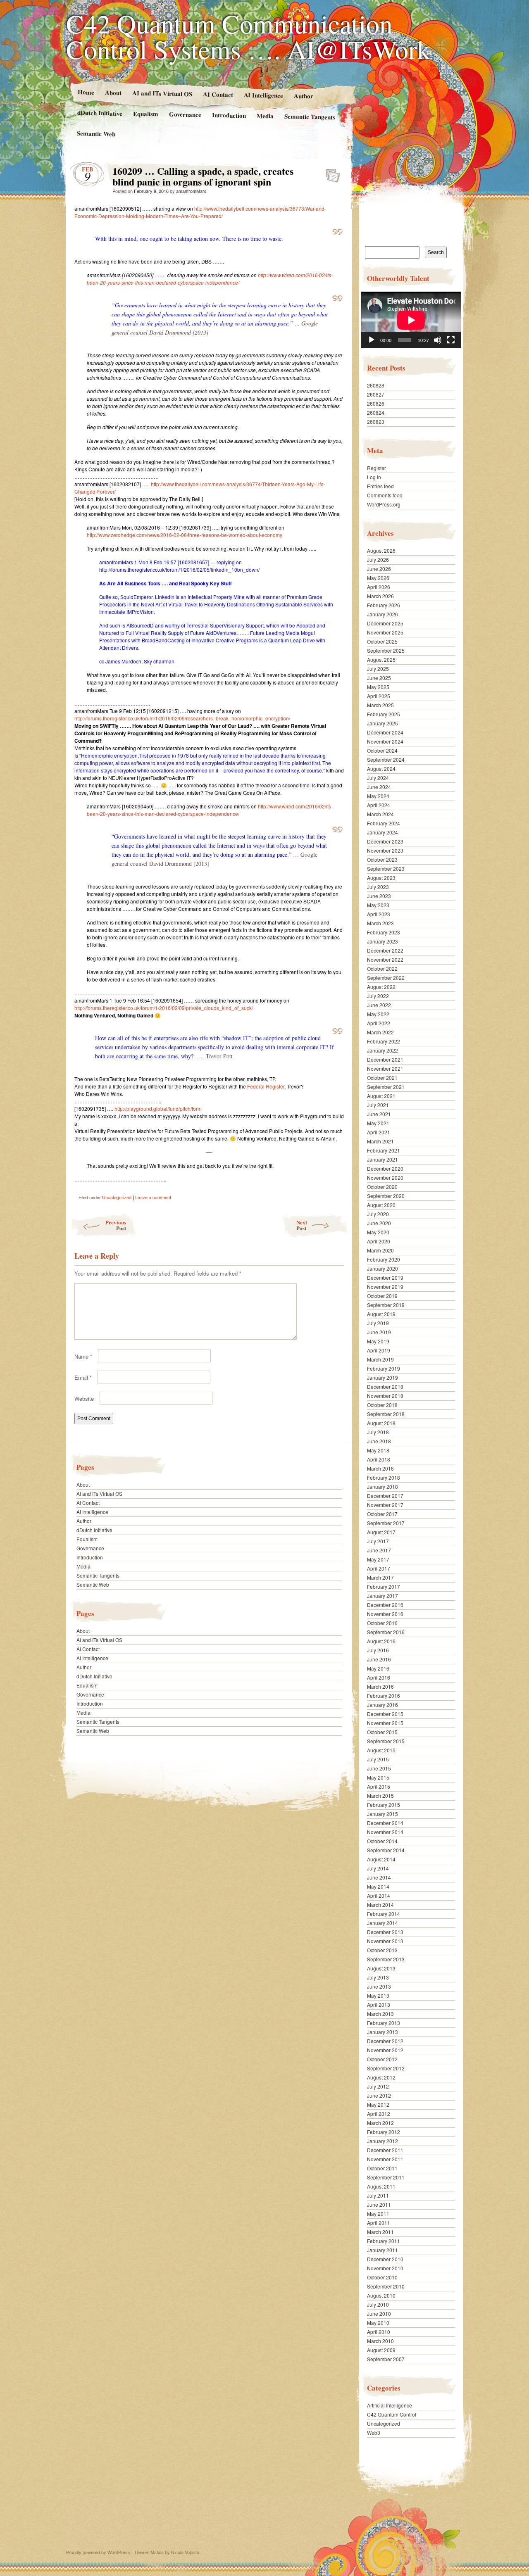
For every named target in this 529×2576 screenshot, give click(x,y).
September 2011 (386, 2177)
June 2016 (379, 1659)
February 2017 (384, 1586)
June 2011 (379, 2204)
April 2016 (379, 1677)
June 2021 (379, 1114)
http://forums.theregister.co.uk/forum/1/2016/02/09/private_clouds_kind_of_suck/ (164, 1008)
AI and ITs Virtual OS (162, 93)
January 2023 (382, 941)
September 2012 (386, 2068)
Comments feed (385, 495)
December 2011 (385, 2150)
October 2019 (382, 1296)
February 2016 (384, 1696)
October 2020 (382, 1187)
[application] (411, 320)
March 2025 (380, 705)
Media (265, 116)
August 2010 (381, 2295)
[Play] (372, 340)
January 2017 (382, 1596)
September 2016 (386, 1632)
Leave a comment (153, 1197)
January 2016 (382, 1705)
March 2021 (380, 1141)
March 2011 (380, 2232)
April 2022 (379, 1023)
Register (376, 468)
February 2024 (384, 823)
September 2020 (386, 1196)
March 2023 (380, 923)
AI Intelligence (263, 95)
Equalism (146, 114)
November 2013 (385, 1941)
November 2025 (385, 632)
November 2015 (385, 1723)
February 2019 (384, 1368)
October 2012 (382, 2059)
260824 (376, 412)
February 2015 (384, 1805)
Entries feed (380, 486)
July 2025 (378, 669)
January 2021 (382, 1159)
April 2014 (379, 1895)
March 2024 (380, 814)
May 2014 (378, 1886)
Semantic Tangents (310, 116)
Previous (116, 1225)
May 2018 (378, 1450)
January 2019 (382, 1377)
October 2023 (382, 859)
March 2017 (380, 1577)
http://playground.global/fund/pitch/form (158, 1109)
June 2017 (379, 1550)
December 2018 (385, 1387)
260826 (376, 403)
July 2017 (378, 1541)
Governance (185, 114)
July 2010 (378, 2304)
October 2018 (382, 1405)
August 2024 (381, 769)
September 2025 (386, 650)
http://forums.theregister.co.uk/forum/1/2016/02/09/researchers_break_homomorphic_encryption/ (182, 718)
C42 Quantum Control (392, 2414)
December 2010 (385, 2259)
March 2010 (380, 2341)
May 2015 (378, 1777)
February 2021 (384, 1150)
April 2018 (379, 1459)
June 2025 (379, 678)
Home (86, 92)
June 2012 (379, 2095)
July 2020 (378, 1214)
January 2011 (382, 2250)
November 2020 (385, 1177)
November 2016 (385, 1614)
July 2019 (378, 1323)
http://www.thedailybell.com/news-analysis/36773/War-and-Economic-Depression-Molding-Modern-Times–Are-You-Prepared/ (200, 212)
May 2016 (378, 1668)
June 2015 (379, 1768)
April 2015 (379, 1786)
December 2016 (385, 1605)
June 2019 (379, 1332)
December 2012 (385, 2041)
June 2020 (379, 1223)
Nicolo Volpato (185, 2552)
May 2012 (378, 2104)
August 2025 (381, 659)
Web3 (374, 2432)
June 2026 (379, 569)
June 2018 (379, 1441)
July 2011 (378, 2195)
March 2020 (380, 1250)
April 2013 (379, 2004)
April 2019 (379, 1350)
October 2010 (382, 2277)
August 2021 (381, 1096)
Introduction (229, 115)
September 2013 (386, 1959)
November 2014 (385, 1832)
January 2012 (382, 2141)
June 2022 (379, 1005)
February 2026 (384, 605)
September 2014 (386, 1850)
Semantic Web (96, 133)
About (113, 92)
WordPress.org (384, 504)
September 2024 (386, 759)
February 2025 (384, 714)
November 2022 (385, 959)
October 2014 (382, 1841)
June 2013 (379, 1986)
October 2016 (382, 1623)
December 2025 (385, 623)
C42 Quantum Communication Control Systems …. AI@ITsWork (248, 36)
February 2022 (384, 1041)
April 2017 (379, 1568)
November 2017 (385, 1505)
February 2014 (384, 1914)
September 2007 (386, 2359)
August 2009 (381, 2350)
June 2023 (379, 896)
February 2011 (384, 2241)
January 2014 (382, 1923)
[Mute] (438, 340)
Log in (374, 477)
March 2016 (380, 1686)
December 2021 (385, 1059)
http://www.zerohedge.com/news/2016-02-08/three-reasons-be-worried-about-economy (185, 535)
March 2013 (380, 2014)
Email (83, 1377)
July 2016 (378, 1650)
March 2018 (380, 1468)
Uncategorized (117, 1197)
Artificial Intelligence (390, 2405)
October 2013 (382, 1950)
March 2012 (380, 2123)
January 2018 (382, 1486)
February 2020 (384, 1259)
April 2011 (379, 2223)
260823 (376, 422)
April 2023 (379, 914)
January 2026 (382, 614)
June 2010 (379, 2313)
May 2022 (378, 1014)
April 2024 (379, 805)
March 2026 (380, 596)
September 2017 (386, 1523)
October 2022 (382, 968)
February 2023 (384, 932)
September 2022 (386, 978)
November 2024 (385, 741)
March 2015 (380, 1795)
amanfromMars (191, 191)
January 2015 (382, 1814)
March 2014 (380, 1905)
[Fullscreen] (451, 340)
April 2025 (379, 696)
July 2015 (378, 1759)
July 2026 (378, 560)
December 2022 (385, 950)
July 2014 (378, 1868)
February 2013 (384, 2023)
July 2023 (378, 887)
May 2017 (378, 1559)
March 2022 (380, 1032)
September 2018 (386, 1414)
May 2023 (378, 905)
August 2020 (381, 1205)
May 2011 (378, 2214)
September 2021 (386, 1087)
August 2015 (381, 1750)
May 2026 (378, 578)
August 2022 (381, 987)
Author (304, 96)
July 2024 (378, 778)
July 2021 (378, 1105)
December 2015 (385, 1714)
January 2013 (382, 2032)
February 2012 (384, 2132)
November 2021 (385, 1068)
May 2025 (378, 687)
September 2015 (386, 1741)
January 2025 (382, 723)
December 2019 (385, 1277)
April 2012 (379, 2114)
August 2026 (381, 550)
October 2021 (382, 1078)
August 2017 (381, 1532)
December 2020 (385, 1168)
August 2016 (381, 1641)
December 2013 (385, 1932)
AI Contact (218, 94)
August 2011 (381, 2186)
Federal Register (266, 1086)
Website (84, 1399)
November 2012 (385, 2050)
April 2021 (379, 1132)
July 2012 (378, 2086)
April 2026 (379, 587)
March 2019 (380, 1359)
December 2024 (385, 732)
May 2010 (378, 2323)
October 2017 (382, 1514)
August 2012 (381, 2077)
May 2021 (378, 1123)
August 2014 (381, 1859)
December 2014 (385, 1823)
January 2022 (382, 1050)
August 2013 (381, 1968)
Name (83, 1356)
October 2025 (382, 641)
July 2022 (378, 996)
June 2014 (379, 1877)
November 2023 (385, 850)
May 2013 (378, 1995)
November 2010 (385, 2268)
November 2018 (385, 1396)
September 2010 (386, 2286)
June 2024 (379, 787)
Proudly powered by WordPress (98, 2552)
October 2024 (382, 750)
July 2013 (378, 1977)
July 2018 (378, 1432)
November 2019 (385, 1287)
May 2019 (378, 1341)
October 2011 (382, 2168)
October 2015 (382, 1732)
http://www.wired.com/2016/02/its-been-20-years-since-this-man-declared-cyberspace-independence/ (210, 279)
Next (302, 1225)
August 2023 (381, 878)
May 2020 (378, 1232)
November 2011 (385, 2159)
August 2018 (381, 1423)
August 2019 (381, 1314)
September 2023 (386, 869)
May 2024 (378, 796)
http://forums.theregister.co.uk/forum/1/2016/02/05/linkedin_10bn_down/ (179, 569)
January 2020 (382, 1268)
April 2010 (379, 2332)
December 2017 (385, 1496)
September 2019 (386, 1305)
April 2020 (379, 1241)
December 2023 (385, 841)
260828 (376, 385)
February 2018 (384, 1477)
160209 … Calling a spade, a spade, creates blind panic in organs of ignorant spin (330, 173)
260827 (376, 394)
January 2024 (382, 832)
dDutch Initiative (100, 113)
